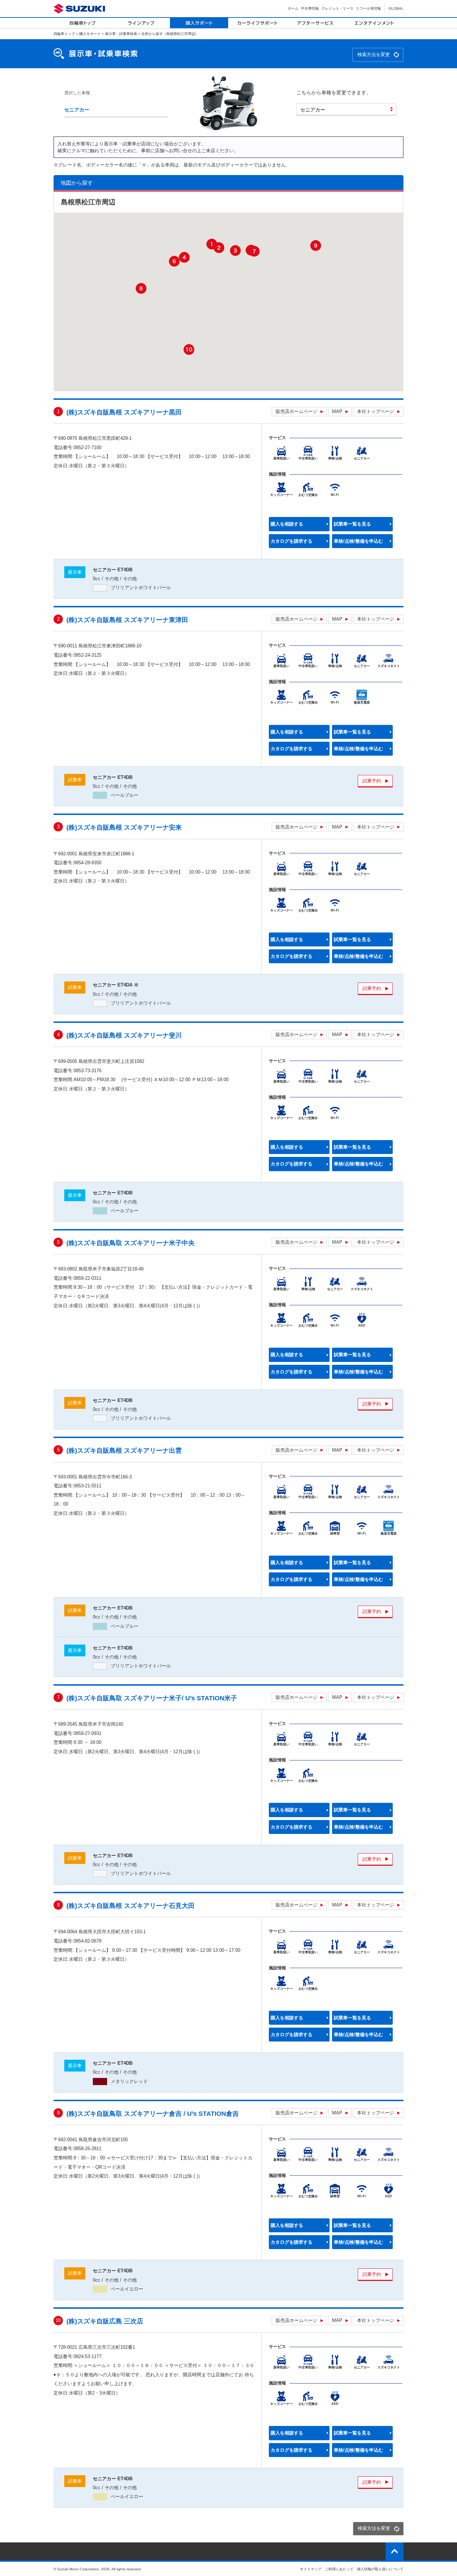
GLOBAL (396, 8)
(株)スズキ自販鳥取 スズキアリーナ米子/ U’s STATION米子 (152, 1698)
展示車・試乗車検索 (121, 34)
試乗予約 (372, 781)
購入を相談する (287, 524)
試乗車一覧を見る (352, 524)
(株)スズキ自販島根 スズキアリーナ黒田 (124, 412)
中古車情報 (310, 8)
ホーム (293, 8)
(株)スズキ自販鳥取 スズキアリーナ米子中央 (130, 1243)
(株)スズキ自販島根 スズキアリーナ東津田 (127, 620)
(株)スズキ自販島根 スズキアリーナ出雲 (124, 1451)
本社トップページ (376, 411)
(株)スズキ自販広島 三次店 (105, 2321)
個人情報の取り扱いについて (380, 2569)
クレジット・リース (337, 8)
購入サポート (90, 34)
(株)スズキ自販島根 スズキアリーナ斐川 (124, 1036)
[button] (212, 244)
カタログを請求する (292, 541)
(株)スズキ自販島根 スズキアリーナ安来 (124, 828)
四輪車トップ (64, 34)
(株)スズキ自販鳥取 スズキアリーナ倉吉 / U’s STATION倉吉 (153, 2114)
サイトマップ (311, 2569)
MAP (337, 411)
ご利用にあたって (339, 2569)
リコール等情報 (368, 8)
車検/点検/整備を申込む (358, 541)
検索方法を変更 (374, 54)
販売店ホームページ (297, 411)
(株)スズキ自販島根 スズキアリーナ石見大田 (130, 1906)
